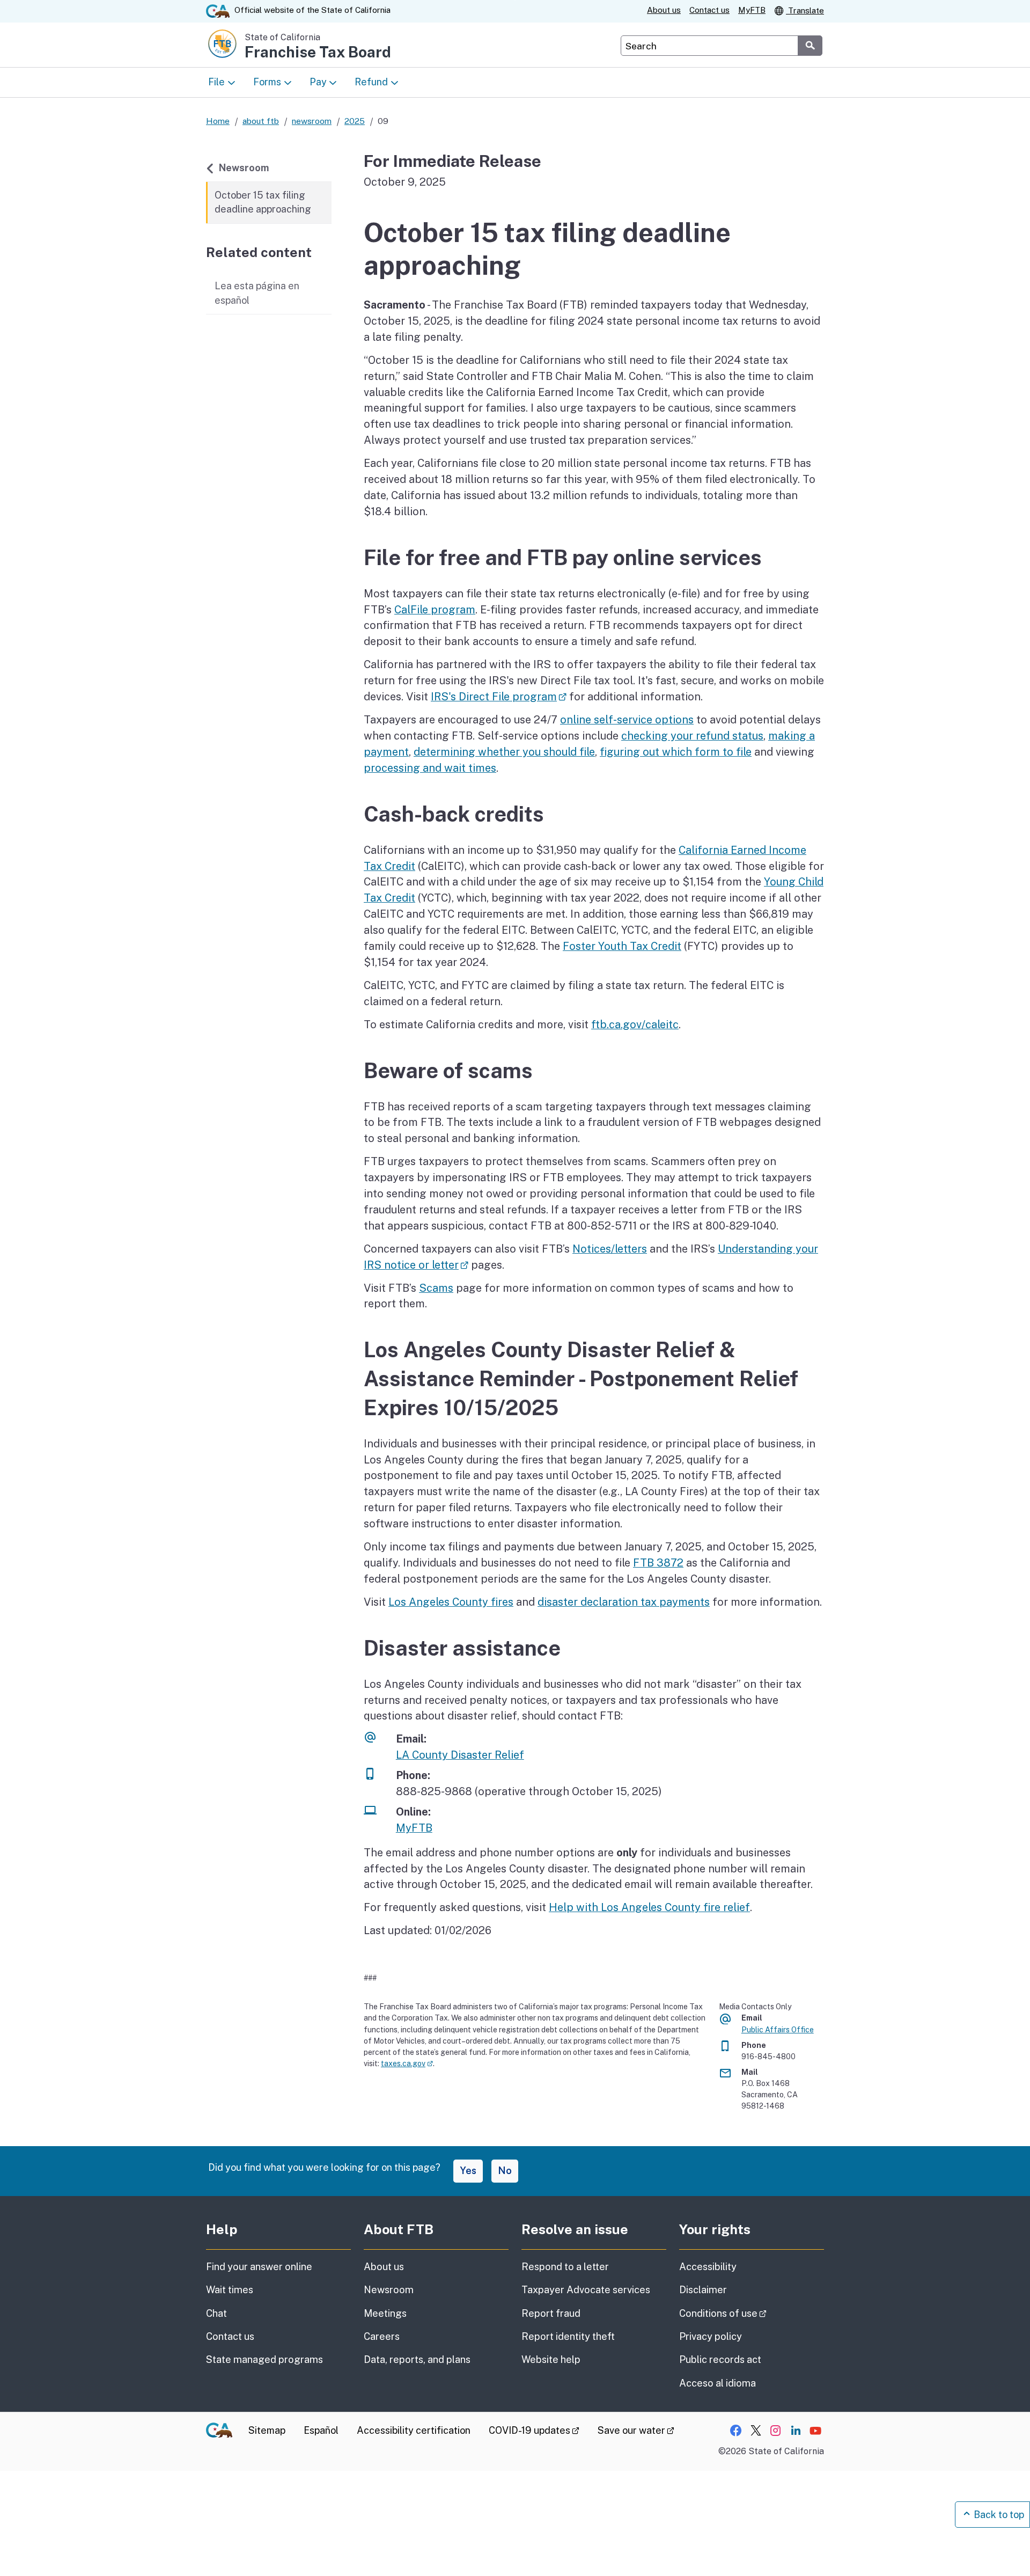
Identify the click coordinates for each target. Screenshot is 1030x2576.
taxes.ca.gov (407, 2063)
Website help (551, 2359)
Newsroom (244, 167)
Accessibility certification (414, 2430)
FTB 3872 (658, 1563)
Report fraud (551, 2313)
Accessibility (708, 2267)
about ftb (261, 121)
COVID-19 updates (534, 2430)
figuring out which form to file (676, 752)
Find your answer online (259, 2267)
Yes (468, 2171)
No (505, 2171)
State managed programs (264, 2359)
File (216, 82)
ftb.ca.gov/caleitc (635, 1024)
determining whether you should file (504, 752)
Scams (436, 1288)
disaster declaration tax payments (624, 1602)
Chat (216, 2313)
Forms (267, 82)
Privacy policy (711, 2336)
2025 (355, 121)
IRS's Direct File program (499, 696)
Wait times (230, 2290)
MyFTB (752, 10)
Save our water (636, 2430)
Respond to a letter (565, 2267)
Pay (318, 82)
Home (218, 121)
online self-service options (627, 719)
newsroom (312, 121)
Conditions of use (752, 2313)
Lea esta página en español (257, 293)
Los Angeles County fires (451, 1602)
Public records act (720, 2359)
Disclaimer (703, 2290)
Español (321, 2430)
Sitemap (267, 2430)
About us (664, 10)
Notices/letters (610, 1249)
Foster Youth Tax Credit (622, 946)
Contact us (709, 10)
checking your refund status (692, 736)
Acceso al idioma (718, 2383)
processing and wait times (430, 768)
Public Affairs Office (778, 2030)
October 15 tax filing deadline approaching (263, 202)
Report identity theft (568, 2336)
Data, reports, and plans (417, 2359)
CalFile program (435, 609)
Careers (382, 2336)
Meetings (385, 2313)
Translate (805, 10)
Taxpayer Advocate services (586, 2290)
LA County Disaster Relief (460, 1755)
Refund (371, 82)
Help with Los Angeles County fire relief (649, 1907)
